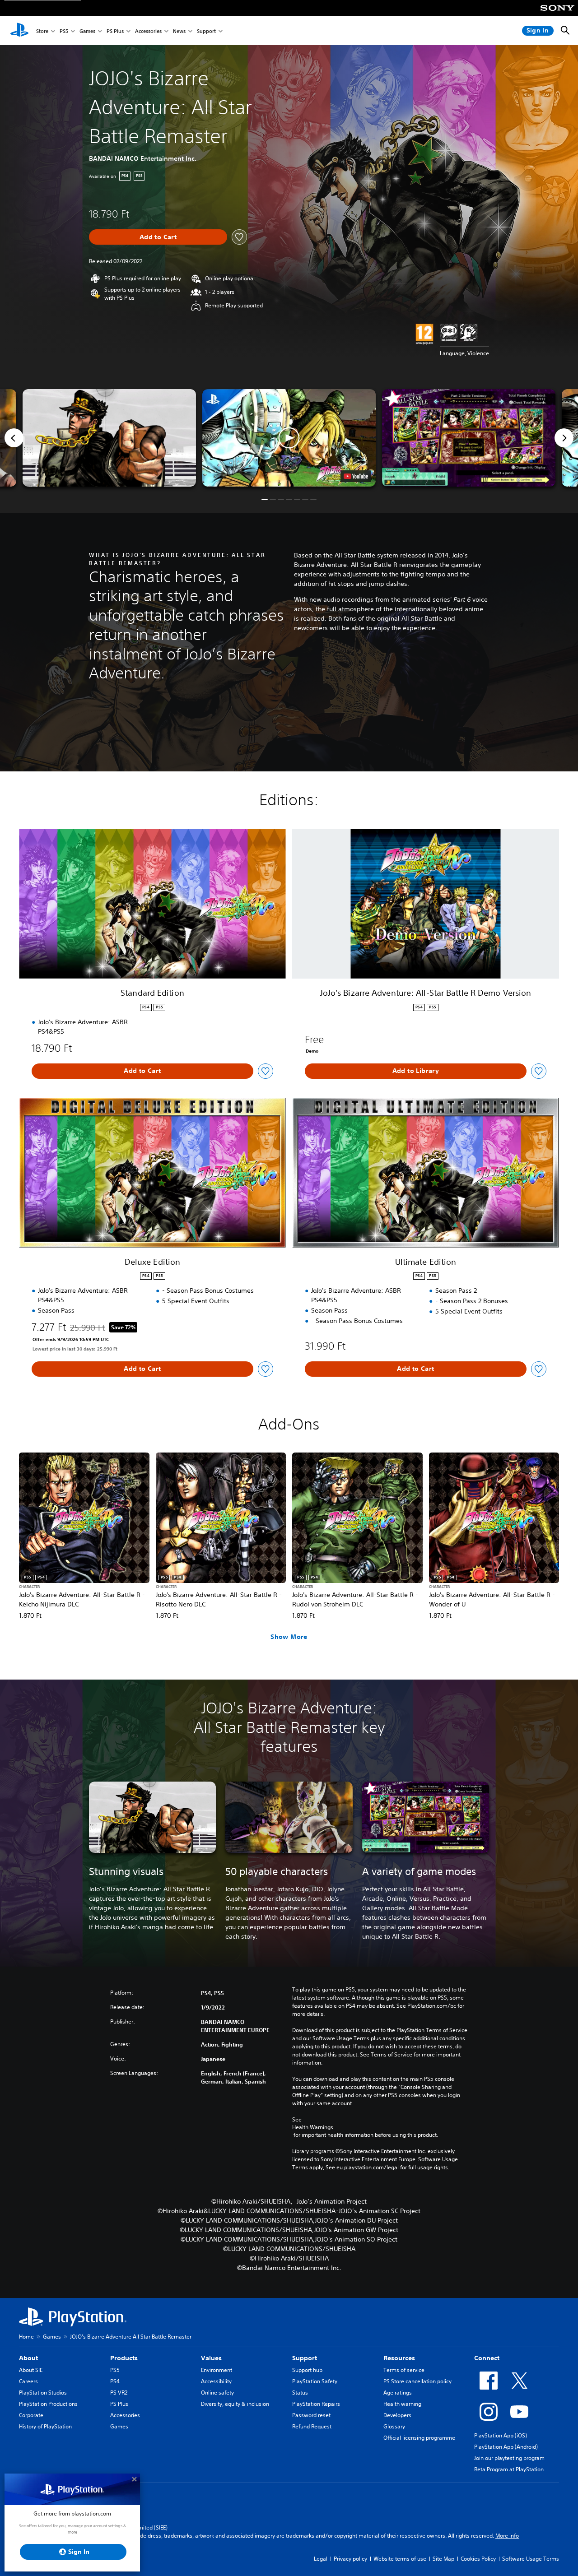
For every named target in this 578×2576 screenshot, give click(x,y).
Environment (217, 2370)
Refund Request (312, 2426)
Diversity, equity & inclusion (235, 2404)
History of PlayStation (45, 2426)
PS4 (115, 2381)
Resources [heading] (399, 2358)
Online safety (217, 2393)
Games (87, 31)
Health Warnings (313, 2127)
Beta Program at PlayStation (509, 2469)
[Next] (564, 438)
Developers (397, 2415)
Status (300, 2393)
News (179, 31)
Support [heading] (305, 2358)
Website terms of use (400, 2559)
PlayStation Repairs (316, 2404)
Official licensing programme (419, 2438)
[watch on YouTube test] (356, 476)
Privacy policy (350, 2559)
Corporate (31, 2415)
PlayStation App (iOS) (501, 2435)
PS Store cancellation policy (417, 2381)
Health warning (402, 2404)
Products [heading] (124, 2358)
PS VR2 (119, 2393)
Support (206, 31)
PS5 (64, 31)
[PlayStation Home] (19, 31)
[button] (289, 438)
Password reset (311, 2415)
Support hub (307, 2370)
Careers (28, 2381)
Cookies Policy (478, 2559)
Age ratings (398, 2393)
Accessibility (216, 2381)
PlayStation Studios (43, 2393)
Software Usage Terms (531, 2559)
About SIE (31, 2370)
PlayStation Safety (315, 2381)
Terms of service (404, 2370)
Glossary (394, 2426)
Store (42, 31)
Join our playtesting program (509, 2458)
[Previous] (14, 438)
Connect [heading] (487, 2358)
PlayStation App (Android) (506, 2447)
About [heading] (28, 2358)
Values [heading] (211, 2358)
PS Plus (115, 31)
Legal (321, 2559)
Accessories (148, 31)
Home (26, 2337)
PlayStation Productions (48, 2404)
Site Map (443, 2559)
